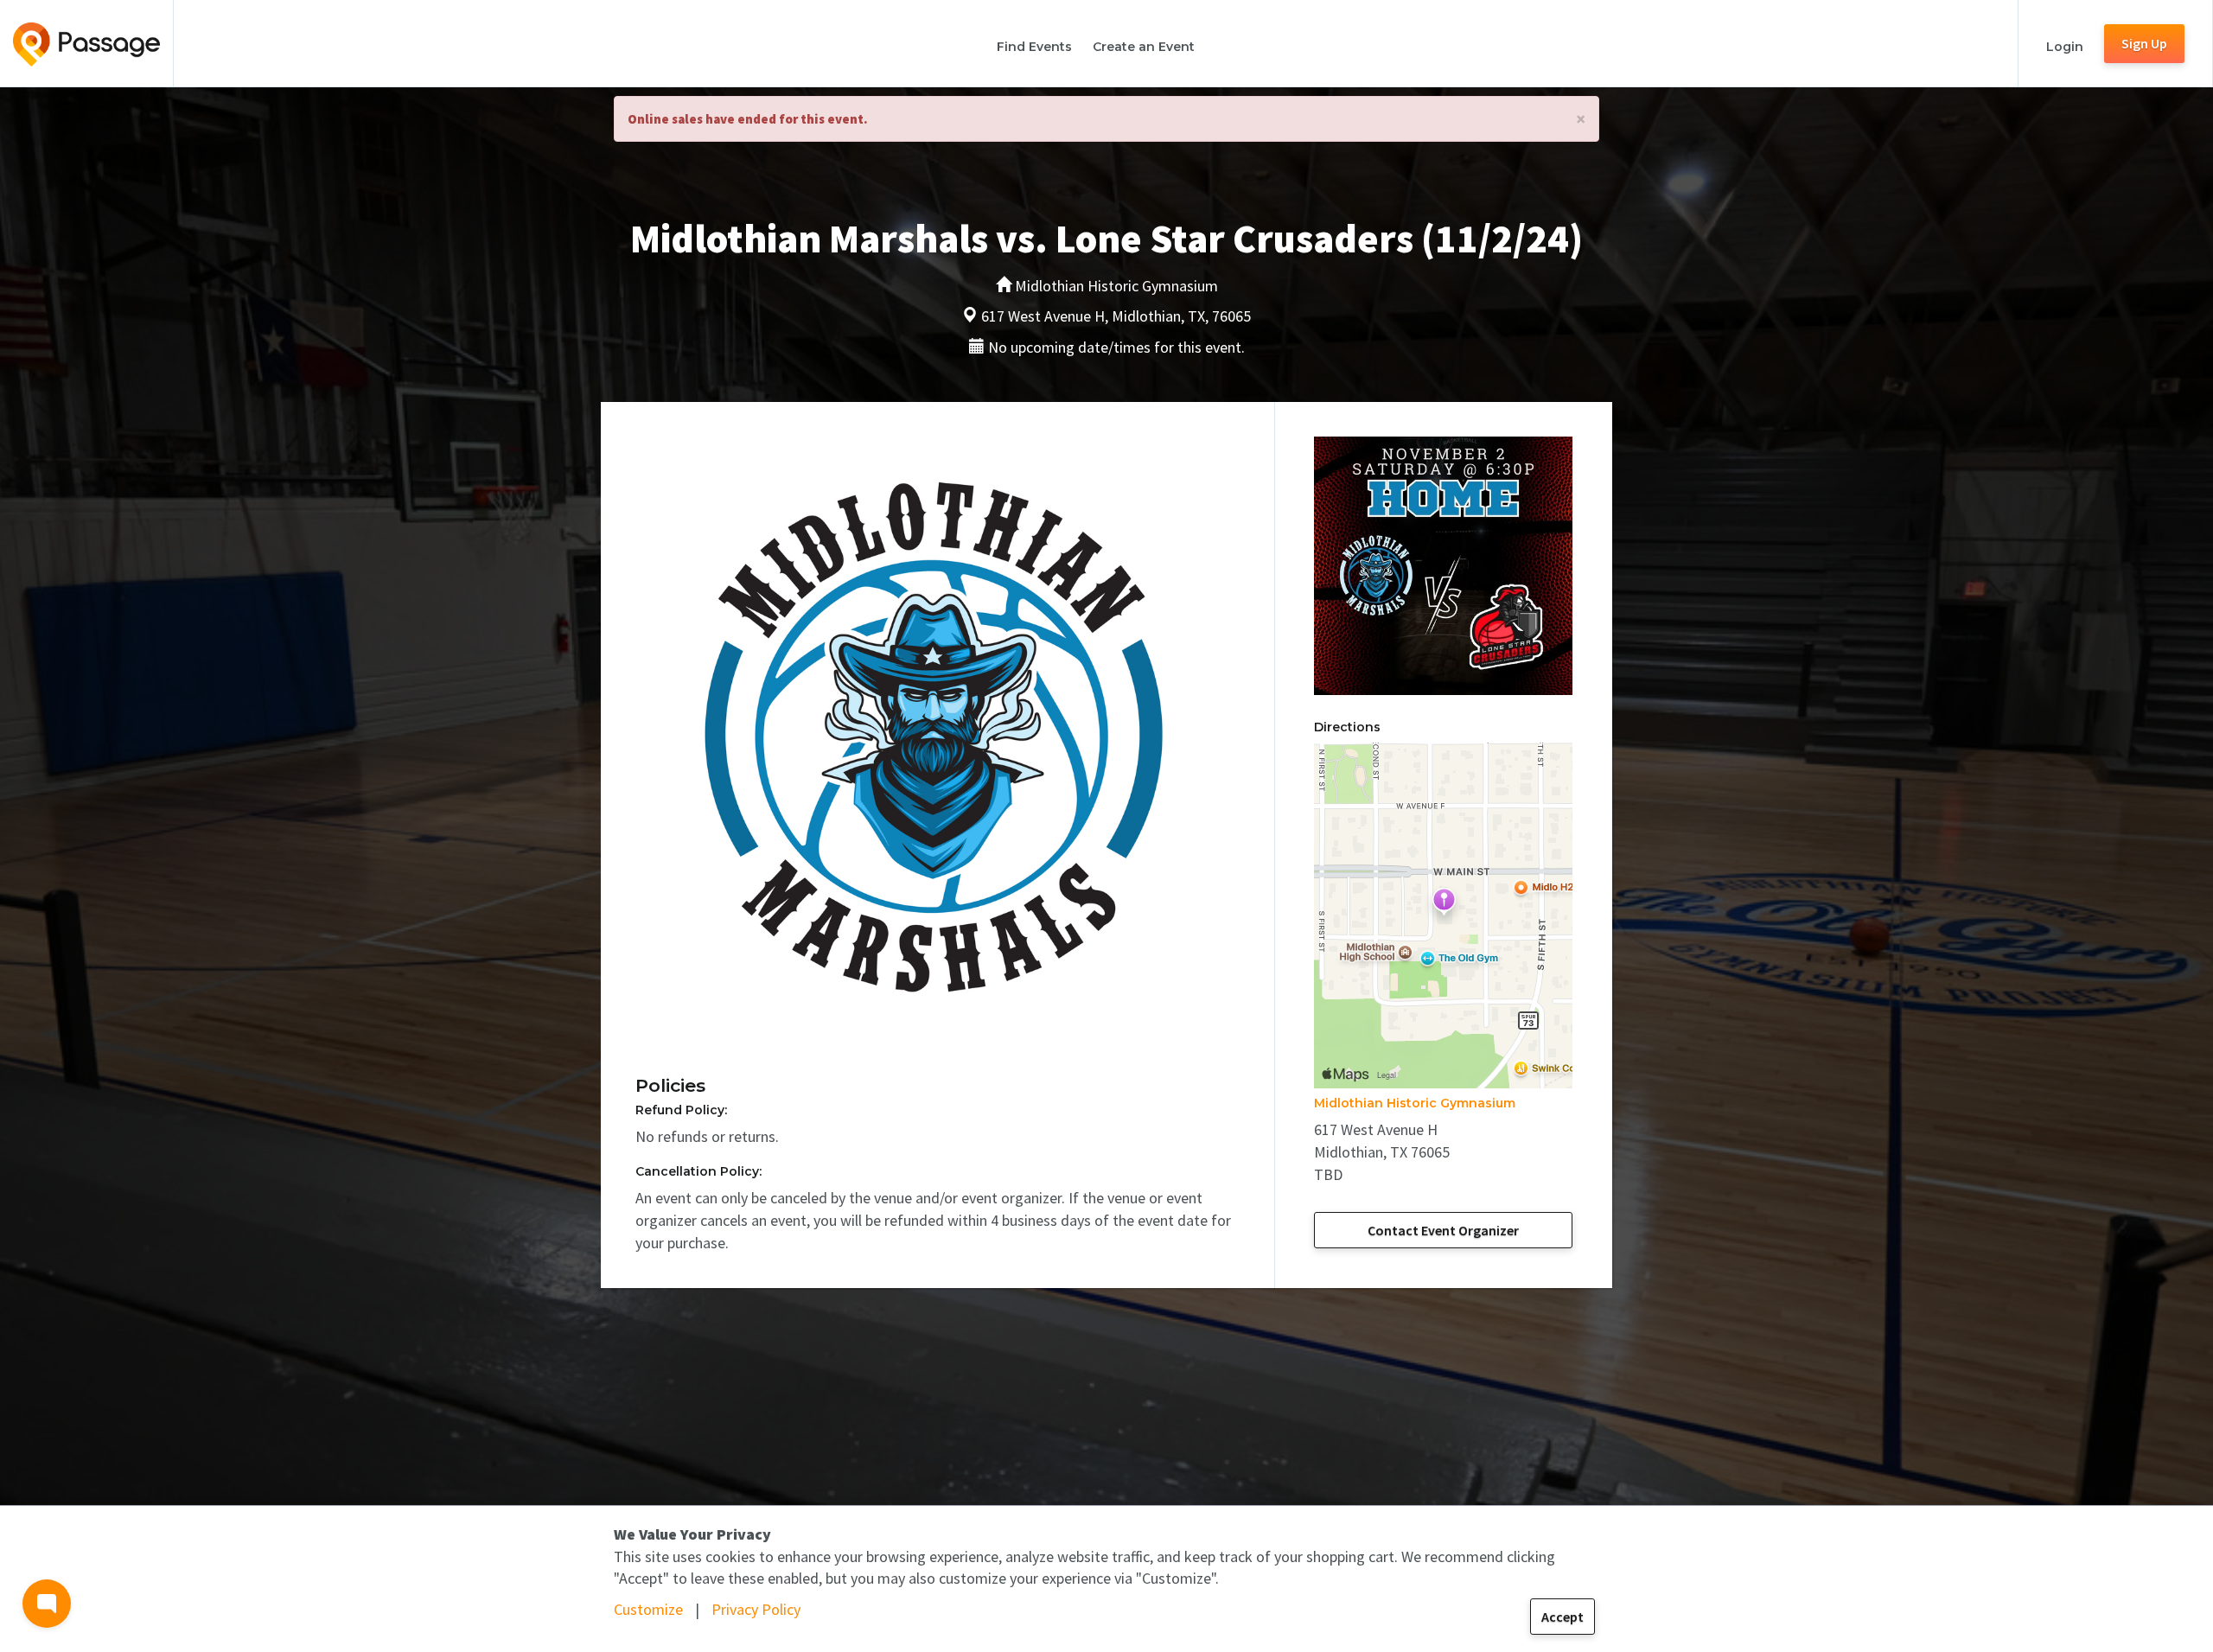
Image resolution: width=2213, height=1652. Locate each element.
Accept (1562, 1617)
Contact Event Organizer (1443, 1230)
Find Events (1034, 47)
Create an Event (1144, 47)
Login (2065, 47)
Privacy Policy (756, 1609)
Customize (648, 1609)
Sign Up (2144, 43)
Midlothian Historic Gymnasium (1415, 1103)
